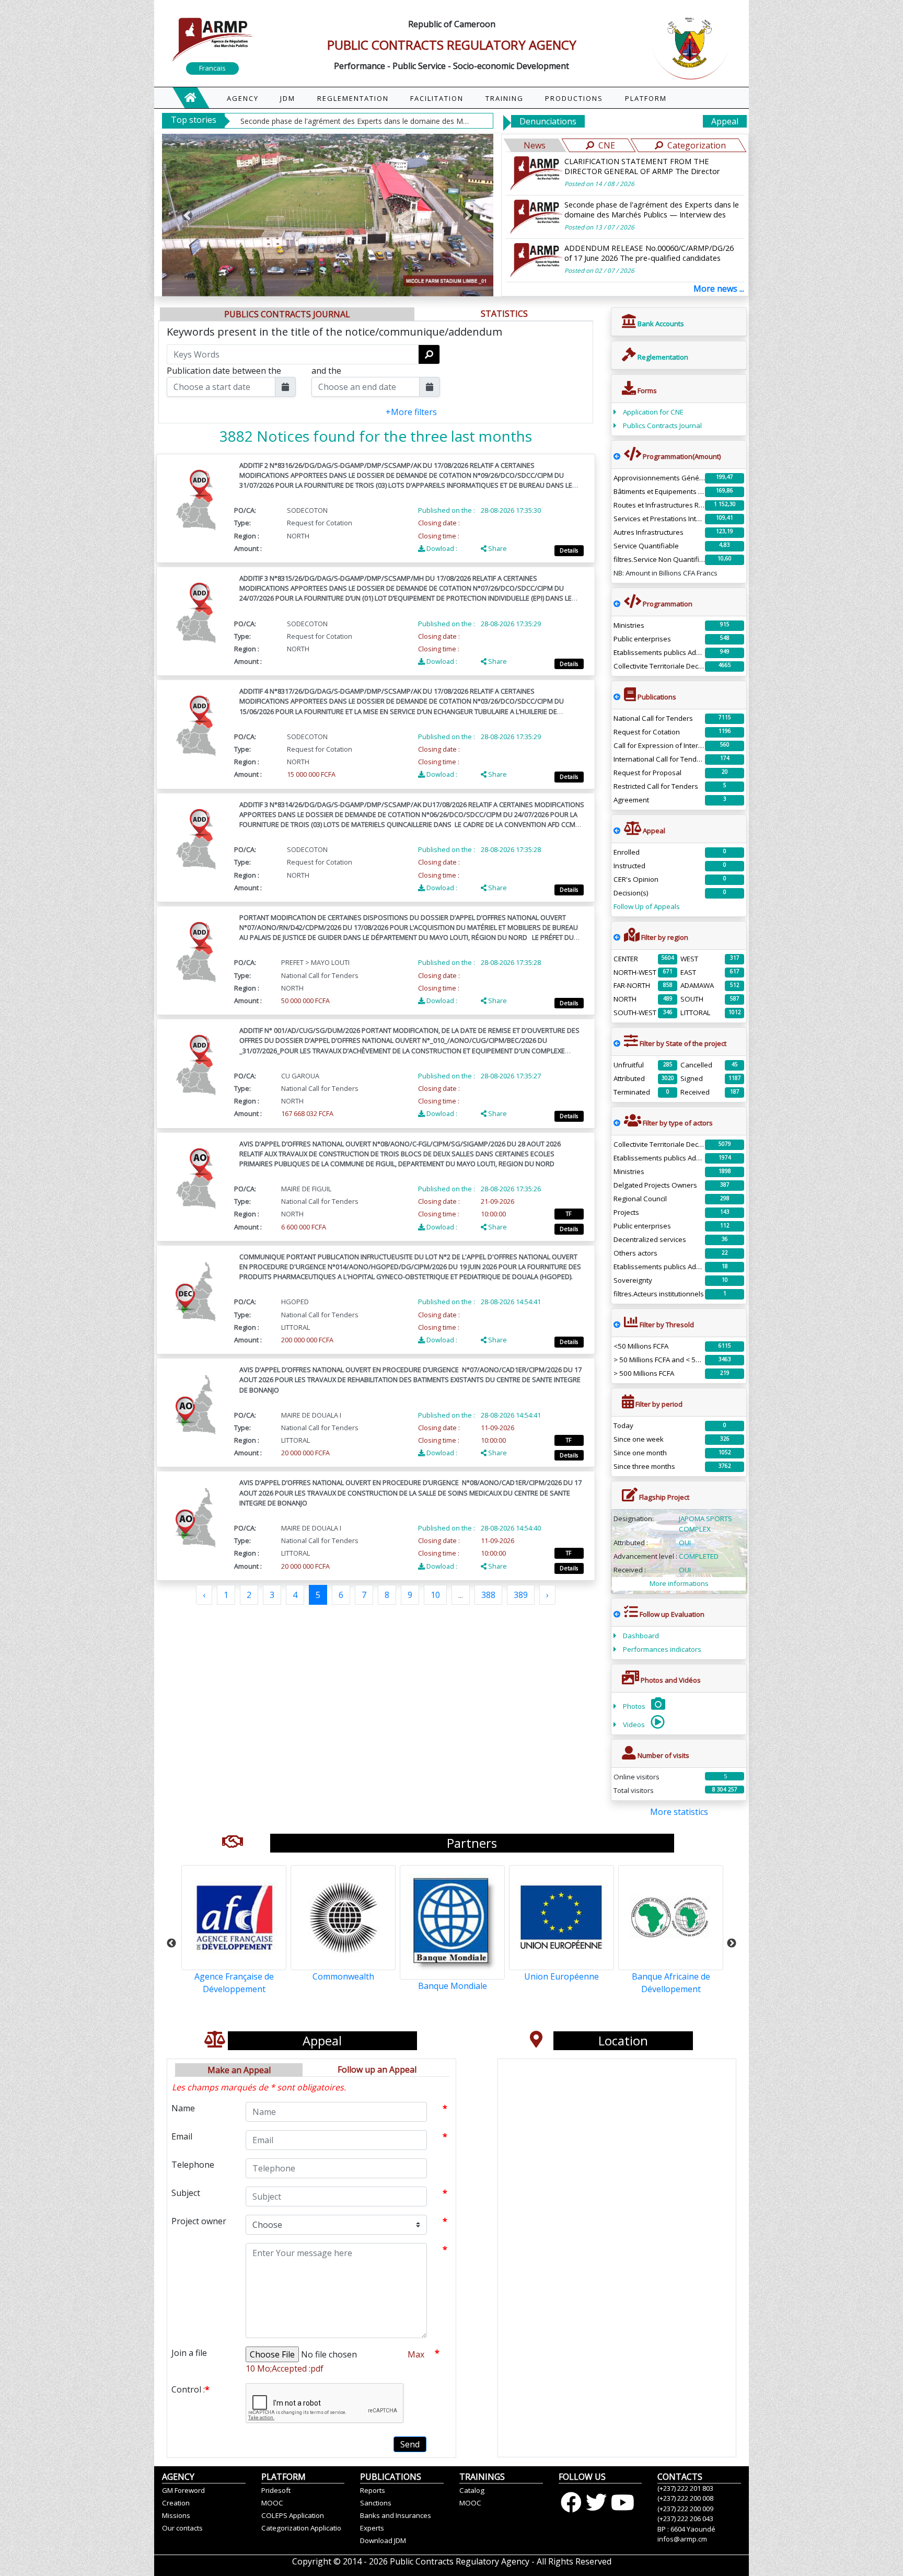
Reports (373, 2490)
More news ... (719, 289)
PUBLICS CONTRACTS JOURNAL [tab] (287, 314)
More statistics (679, 1812)
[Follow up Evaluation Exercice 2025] (617, 1614)
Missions (176, 2515)
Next (732, 1943)
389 (521, 1595)
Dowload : (441, 548)
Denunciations (548, 121)
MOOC (272, 2503)
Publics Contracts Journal (662, 425)
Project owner (199, 2221)
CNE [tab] (607, 145)
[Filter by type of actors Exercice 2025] (617, 1123)
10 (435, 1595)
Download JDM (383, 2540)
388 (488, 1595)
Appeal (725, 121)
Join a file (189, 2353)
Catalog (472, 2490)
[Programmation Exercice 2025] (617, 456)
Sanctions (376, 2503)
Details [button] (569, 550)
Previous (171, 1943)
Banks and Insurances (396, 2515)
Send (410, 2444)
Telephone (193, 2165)
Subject (186, 2193)
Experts (372, 2528)
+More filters (411, 412)
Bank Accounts (660, 324)
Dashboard (641, 1636)
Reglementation (662, 357)
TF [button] (569, 1214)
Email (182, 2136)
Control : (190, 2389)
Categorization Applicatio (301, 2528)
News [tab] (535, 145)
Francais (212, 68)
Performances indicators (662, 1649)
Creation (176, 2503)
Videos (635, 1724)
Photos (635, 1706)
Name (183, 2108)
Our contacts (182, 2528)
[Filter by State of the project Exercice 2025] (617, 1043)
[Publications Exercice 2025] (617, 697)
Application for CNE (653, 412)
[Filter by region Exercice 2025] (617, 937)
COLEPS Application (293, 2515)
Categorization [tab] (697, 145)
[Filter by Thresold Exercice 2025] (617, 1325)
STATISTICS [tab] (504, 314)
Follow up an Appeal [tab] (377, 2069)
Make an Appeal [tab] (239, 2070)
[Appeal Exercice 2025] (617, 831)
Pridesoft (276, 2490)
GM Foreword (183, 2490)
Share (497, 548)
